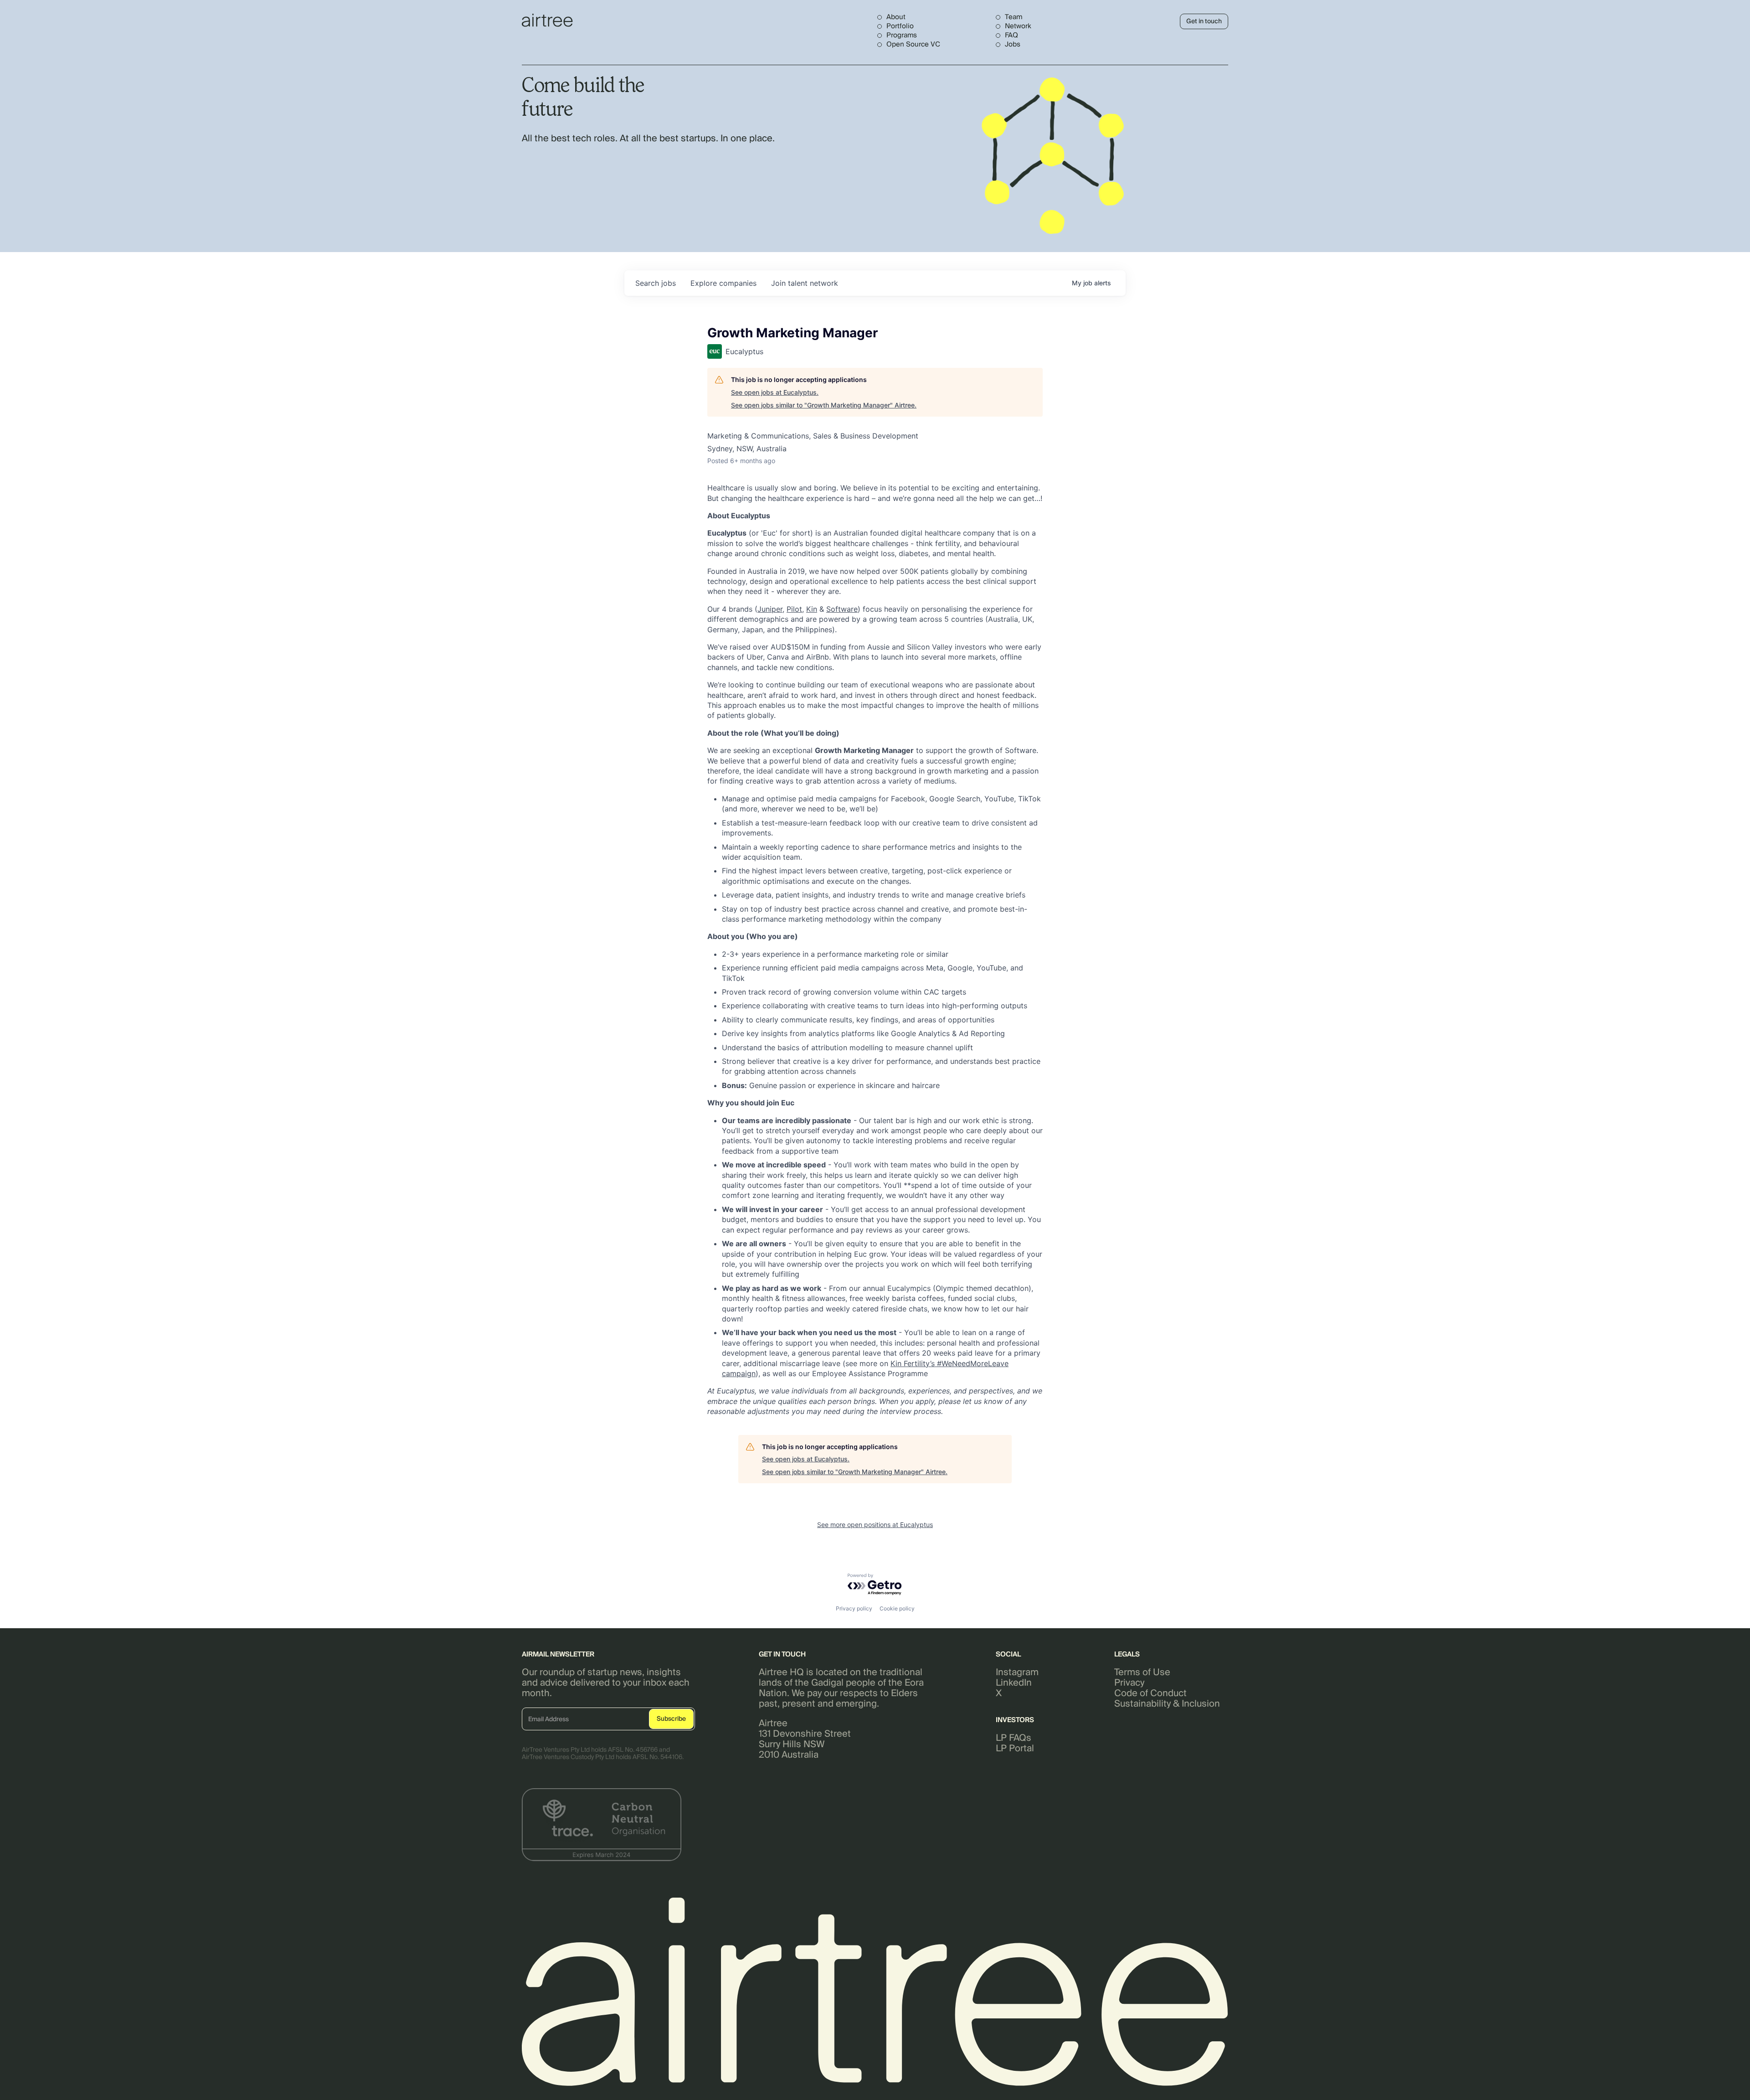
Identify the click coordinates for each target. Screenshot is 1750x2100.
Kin (812, 609)
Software (842, 609)
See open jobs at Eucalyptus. (775, 392)
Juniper (770, 609)
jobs (656, 283)
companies (723, 283)
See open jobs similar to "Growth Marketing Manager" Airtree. (824, 405)
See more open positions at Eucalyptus (875, 1525)
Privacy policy (854, 1608)
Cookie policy (897, 1608)
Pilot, (795, 609)
